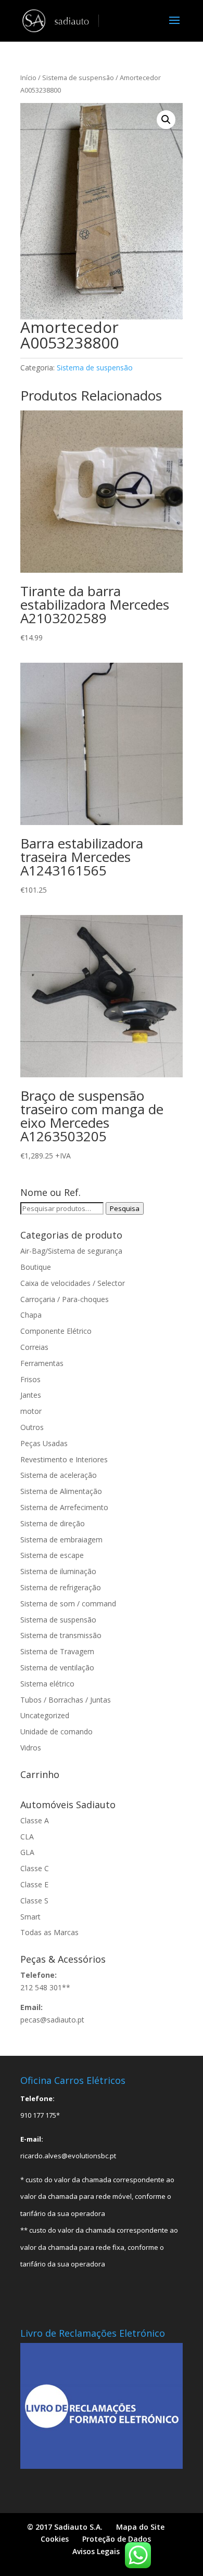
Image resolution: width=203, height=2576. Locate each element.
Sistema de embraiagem (61, 1540)
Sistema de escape (52, 1555)
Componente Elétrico (56, 1331)
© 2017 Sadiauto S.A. (65, 2527)
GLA (27, 1852)
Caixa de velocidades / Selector (73, 1283)
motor (31, 1411)
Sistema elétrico (47, 1684)
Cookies (55, 2539)
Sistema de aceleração (59, 1475)
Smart (30, 1917)
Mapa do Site (140, 2527)
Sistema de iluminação (58, 1571)
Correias (34, 1347)
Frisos (30, 1379)
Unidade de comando (56, 1731)
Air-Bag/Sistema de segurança (71, 1251)
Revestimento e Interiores (64, 1459)
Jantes (31, 1395)
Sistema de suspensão (78, 78)
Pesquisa (125, 1208)
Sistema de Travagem (57, 1651)
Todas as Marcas (49, 1932)
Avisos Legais (96, 2551)
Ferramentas (42, 1363)
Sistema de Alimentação (61, 1491)
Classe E (34, 1884)
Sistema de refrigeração (61, 1587)
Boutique (36, 1267)
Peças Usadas (44, 1443)
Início (28, 78)
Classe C (35, 1868)
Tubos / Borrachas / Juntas (66, 1700)
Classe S (34, 1901)
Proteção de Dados (117, 2539)
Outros (32, 1427)
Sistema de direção (53, 1523)
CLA (27, 1837)
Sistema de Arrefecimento (64, 1507)
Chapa (31, 1315)
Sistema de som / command (68, 1603)
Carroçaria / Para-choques (65, 1299)
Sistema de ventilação (57, 1667)
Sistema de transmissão (61, 1635)
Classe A (35, 1820)
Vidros (31, 1748)
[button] (166, 120)
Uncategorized (45, 1715)
